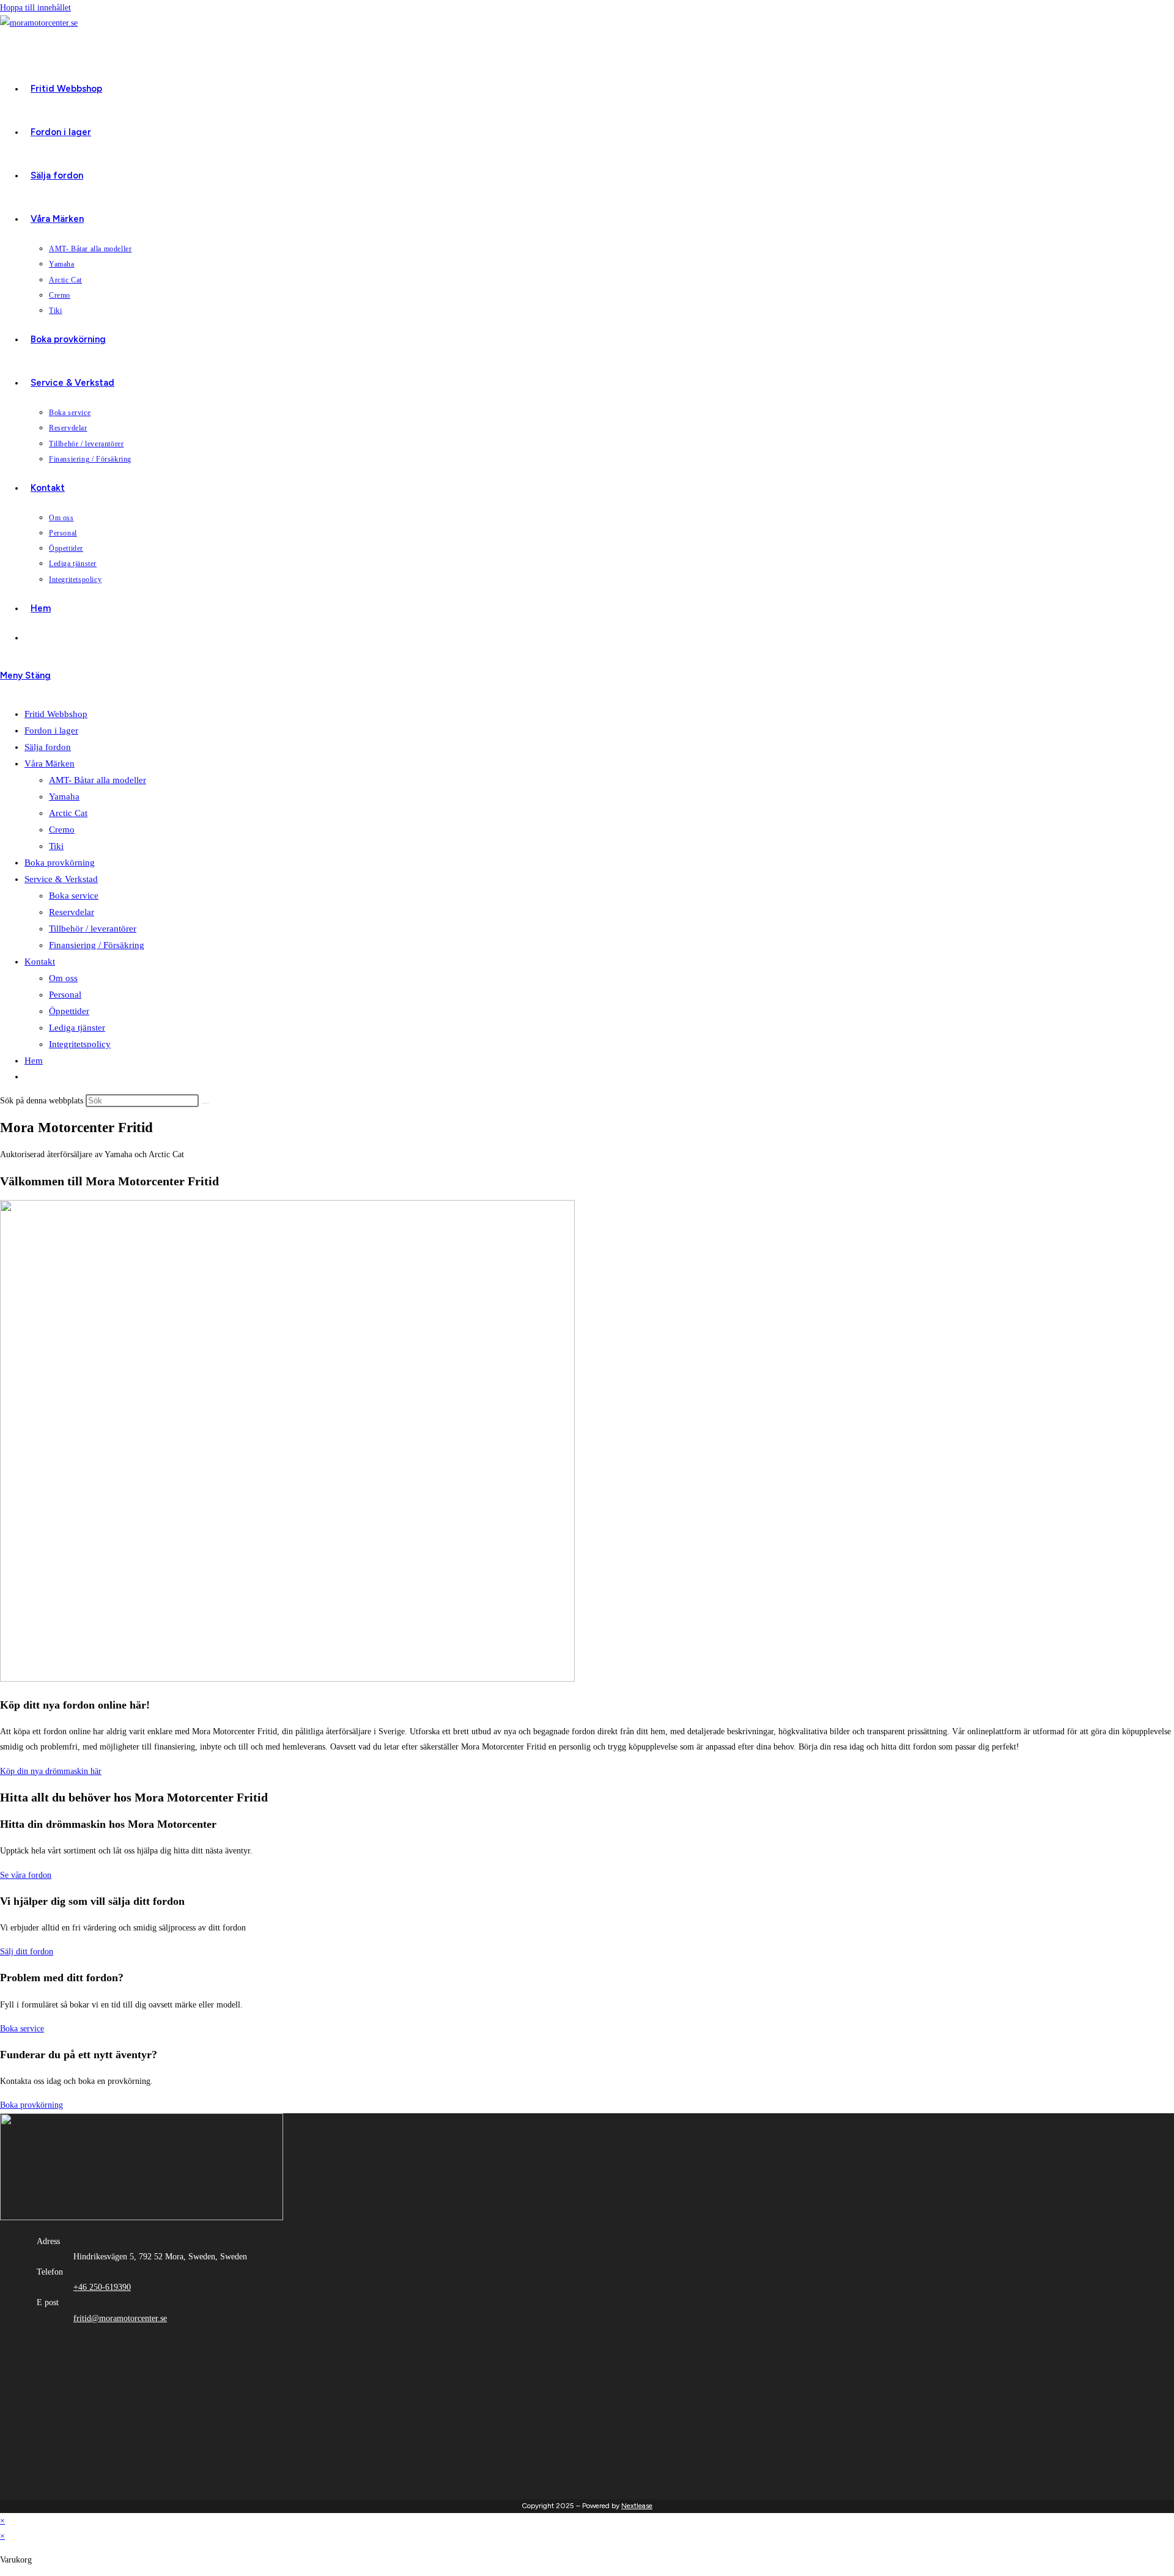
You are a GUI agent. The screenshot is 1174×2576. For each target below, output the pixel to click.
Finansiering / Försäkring (97, 945)
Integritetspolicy (80, 1044)
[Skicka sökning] (205, 1103)
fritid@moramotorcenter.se (120, 2318)
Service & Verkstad (61, 879)
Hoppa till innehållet (35, 8)
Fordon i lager (51, 730)
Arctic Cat (68, 813)
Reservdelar (72, 912)
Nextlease (637, 2506)
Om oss (63, 978)
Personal (65, 995)
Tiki (56, 846)
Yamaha (64, 797)
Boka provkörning (60, 863)
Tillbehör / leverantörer (93, 929)
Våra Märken (50, 764)
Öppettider (69, 1011)
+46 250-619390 (102, 2287)
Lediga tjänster (77, 1028)
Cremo (62, 830)
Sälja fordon (48, 747)
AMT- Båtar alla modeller (98, 780)
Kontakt (40, 962)
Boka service (74, 896)
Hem (34, 1061)
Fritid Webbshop (56, 714)
